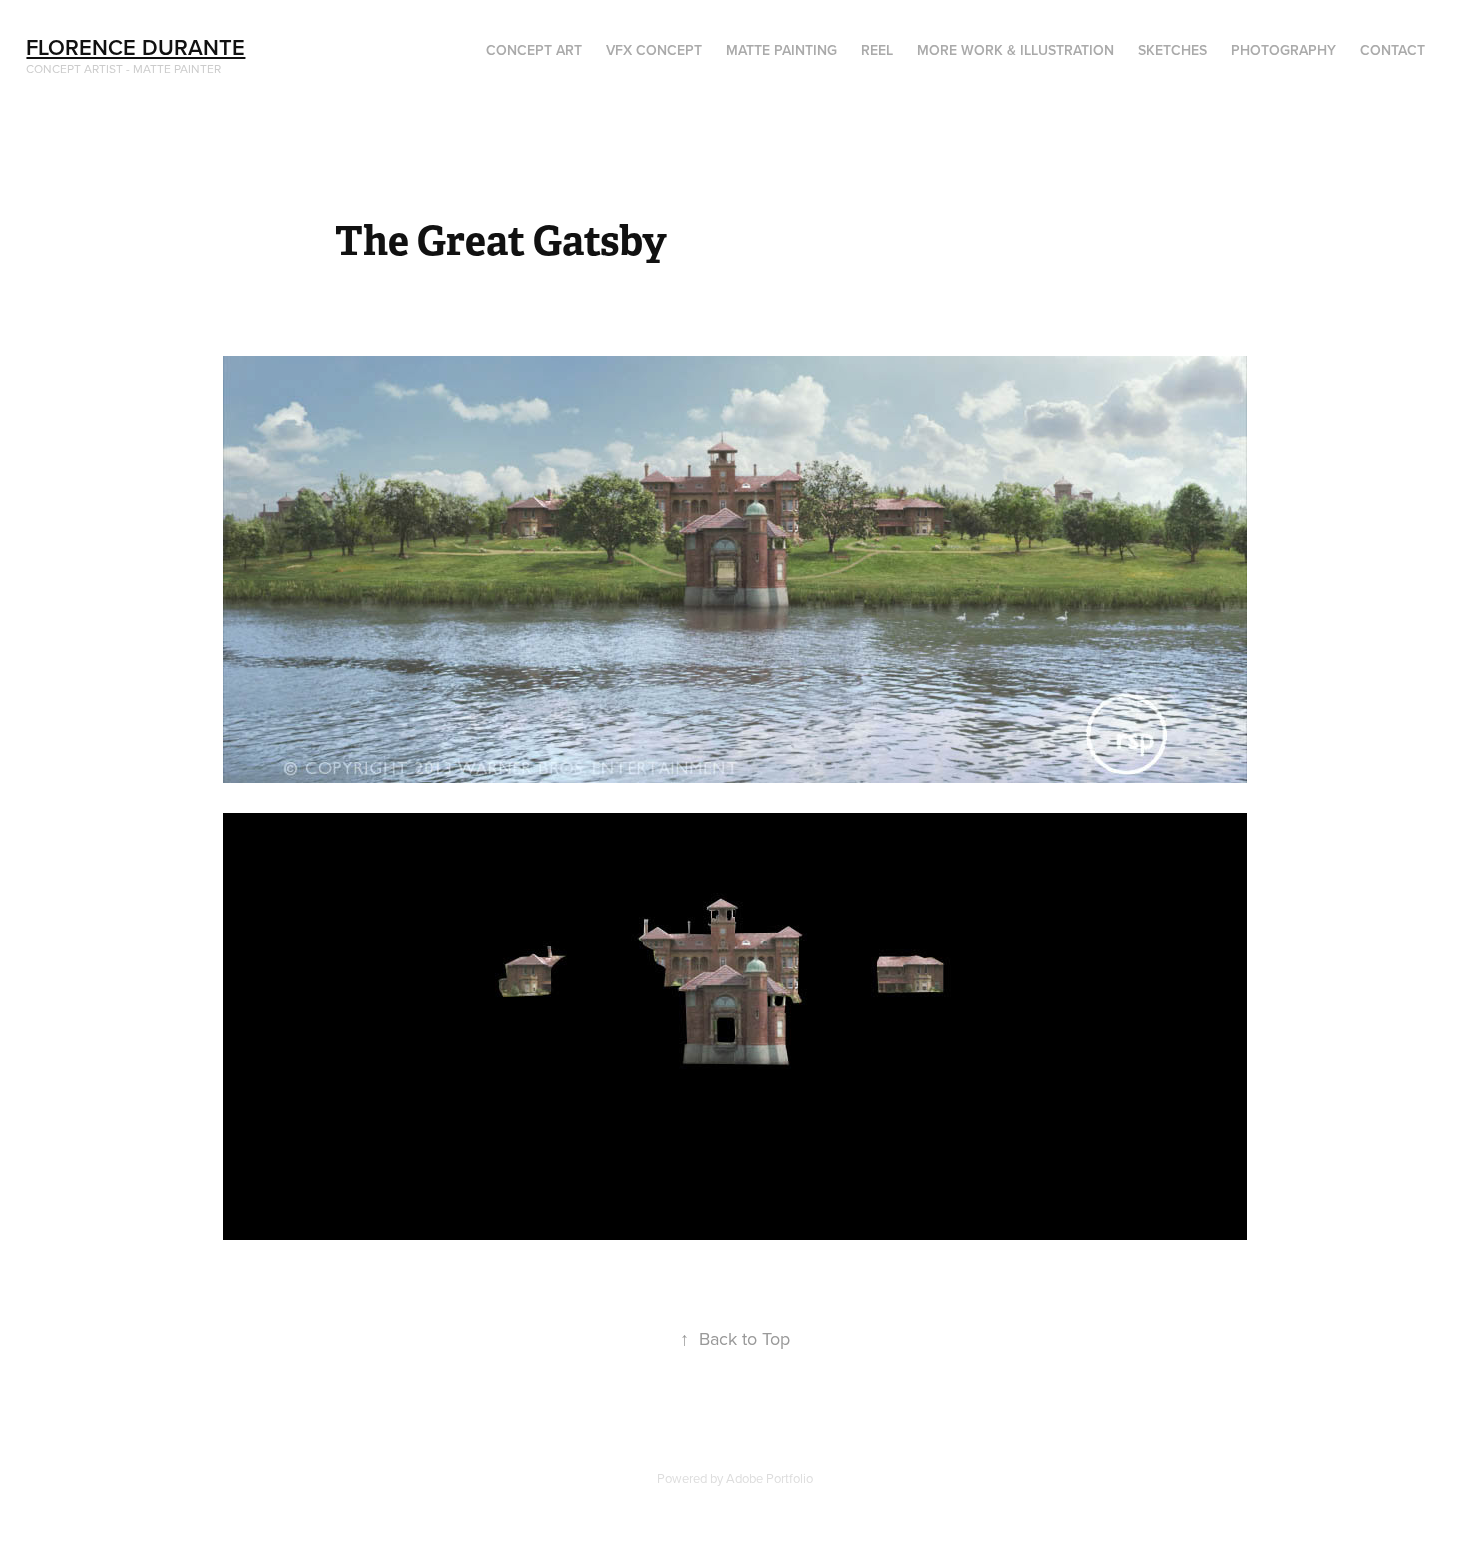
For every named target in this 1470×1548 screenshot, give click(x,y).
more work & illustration (1015, 50)
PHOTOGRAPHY (1283, 50)
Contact (1392, 50)
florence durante (135, 47)
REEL (877, 50)
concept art (534, 50)
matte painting (781, 50)
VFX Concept (654, 50)
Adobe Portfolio (769, 1478)
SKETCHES (1172, 50)
